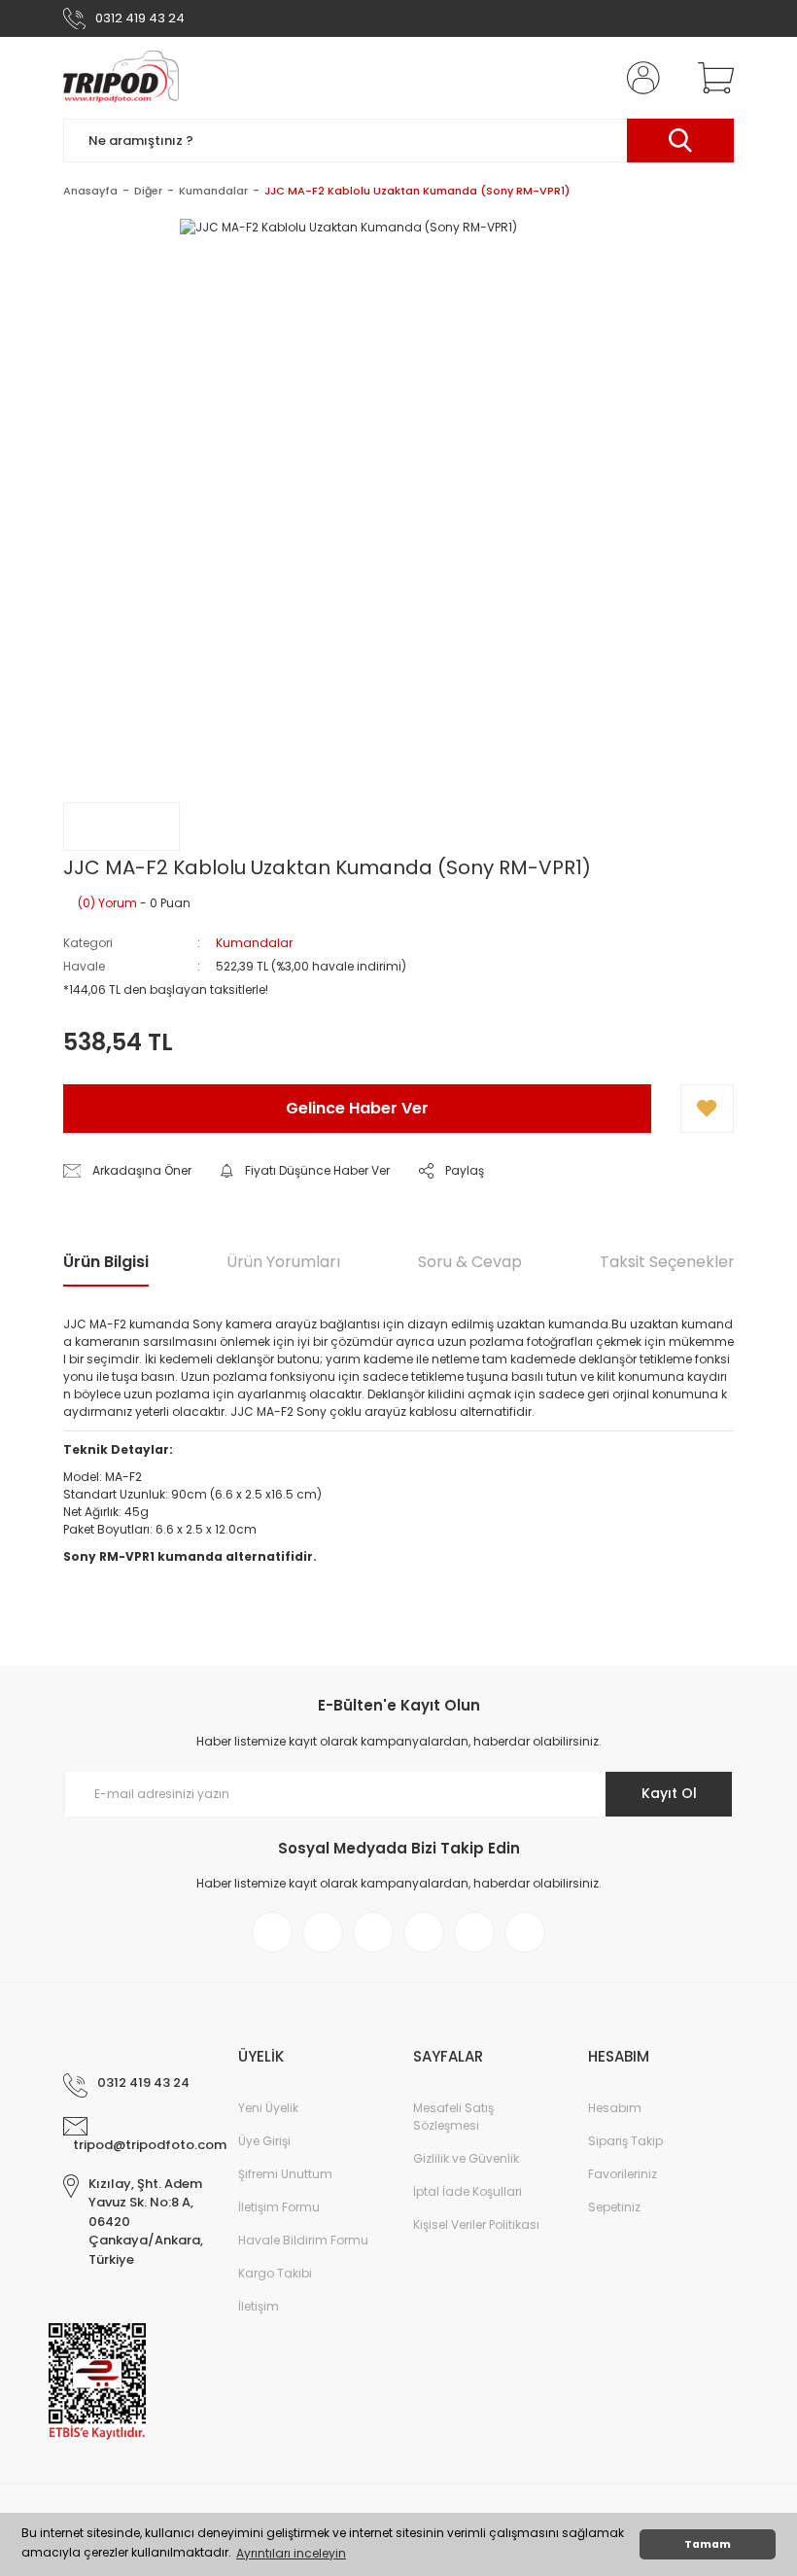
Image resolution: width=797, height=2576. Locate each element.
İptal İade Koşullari (468, 2191)
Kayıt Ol (669, 1793)
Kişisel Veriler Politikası (476, 2224)
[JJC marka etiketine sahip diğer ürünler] (121, 827)
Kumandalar (254, 943)
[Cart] (711, 78)
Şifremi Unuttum (285, 2174)
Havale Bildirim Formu (303, 2240)
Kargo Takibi (275, 2273)
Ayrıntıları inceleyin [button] (291, 2553)
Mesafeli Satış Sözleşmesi (453, 2117)
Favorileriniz (623, 2174)
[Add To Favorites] (707, 1109)
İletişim (259, 2306)
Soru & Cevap (470, 1262)
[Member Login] (640, 78)
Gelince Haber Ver (357, 1108)
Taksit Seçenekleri (669, 1262)
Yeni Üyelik (268, 2108)
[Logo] (121, 78)
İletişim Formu (279, 2207)
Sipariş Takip (625, 2141)
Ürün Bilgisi (106, 1262)
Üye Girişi (264, 2141)
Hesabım (615, 2108)
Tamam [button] (708, 2544)
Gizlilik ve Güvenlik (466, 2158)
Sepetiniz (614, 2207)
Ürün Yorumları (283, 1262)
